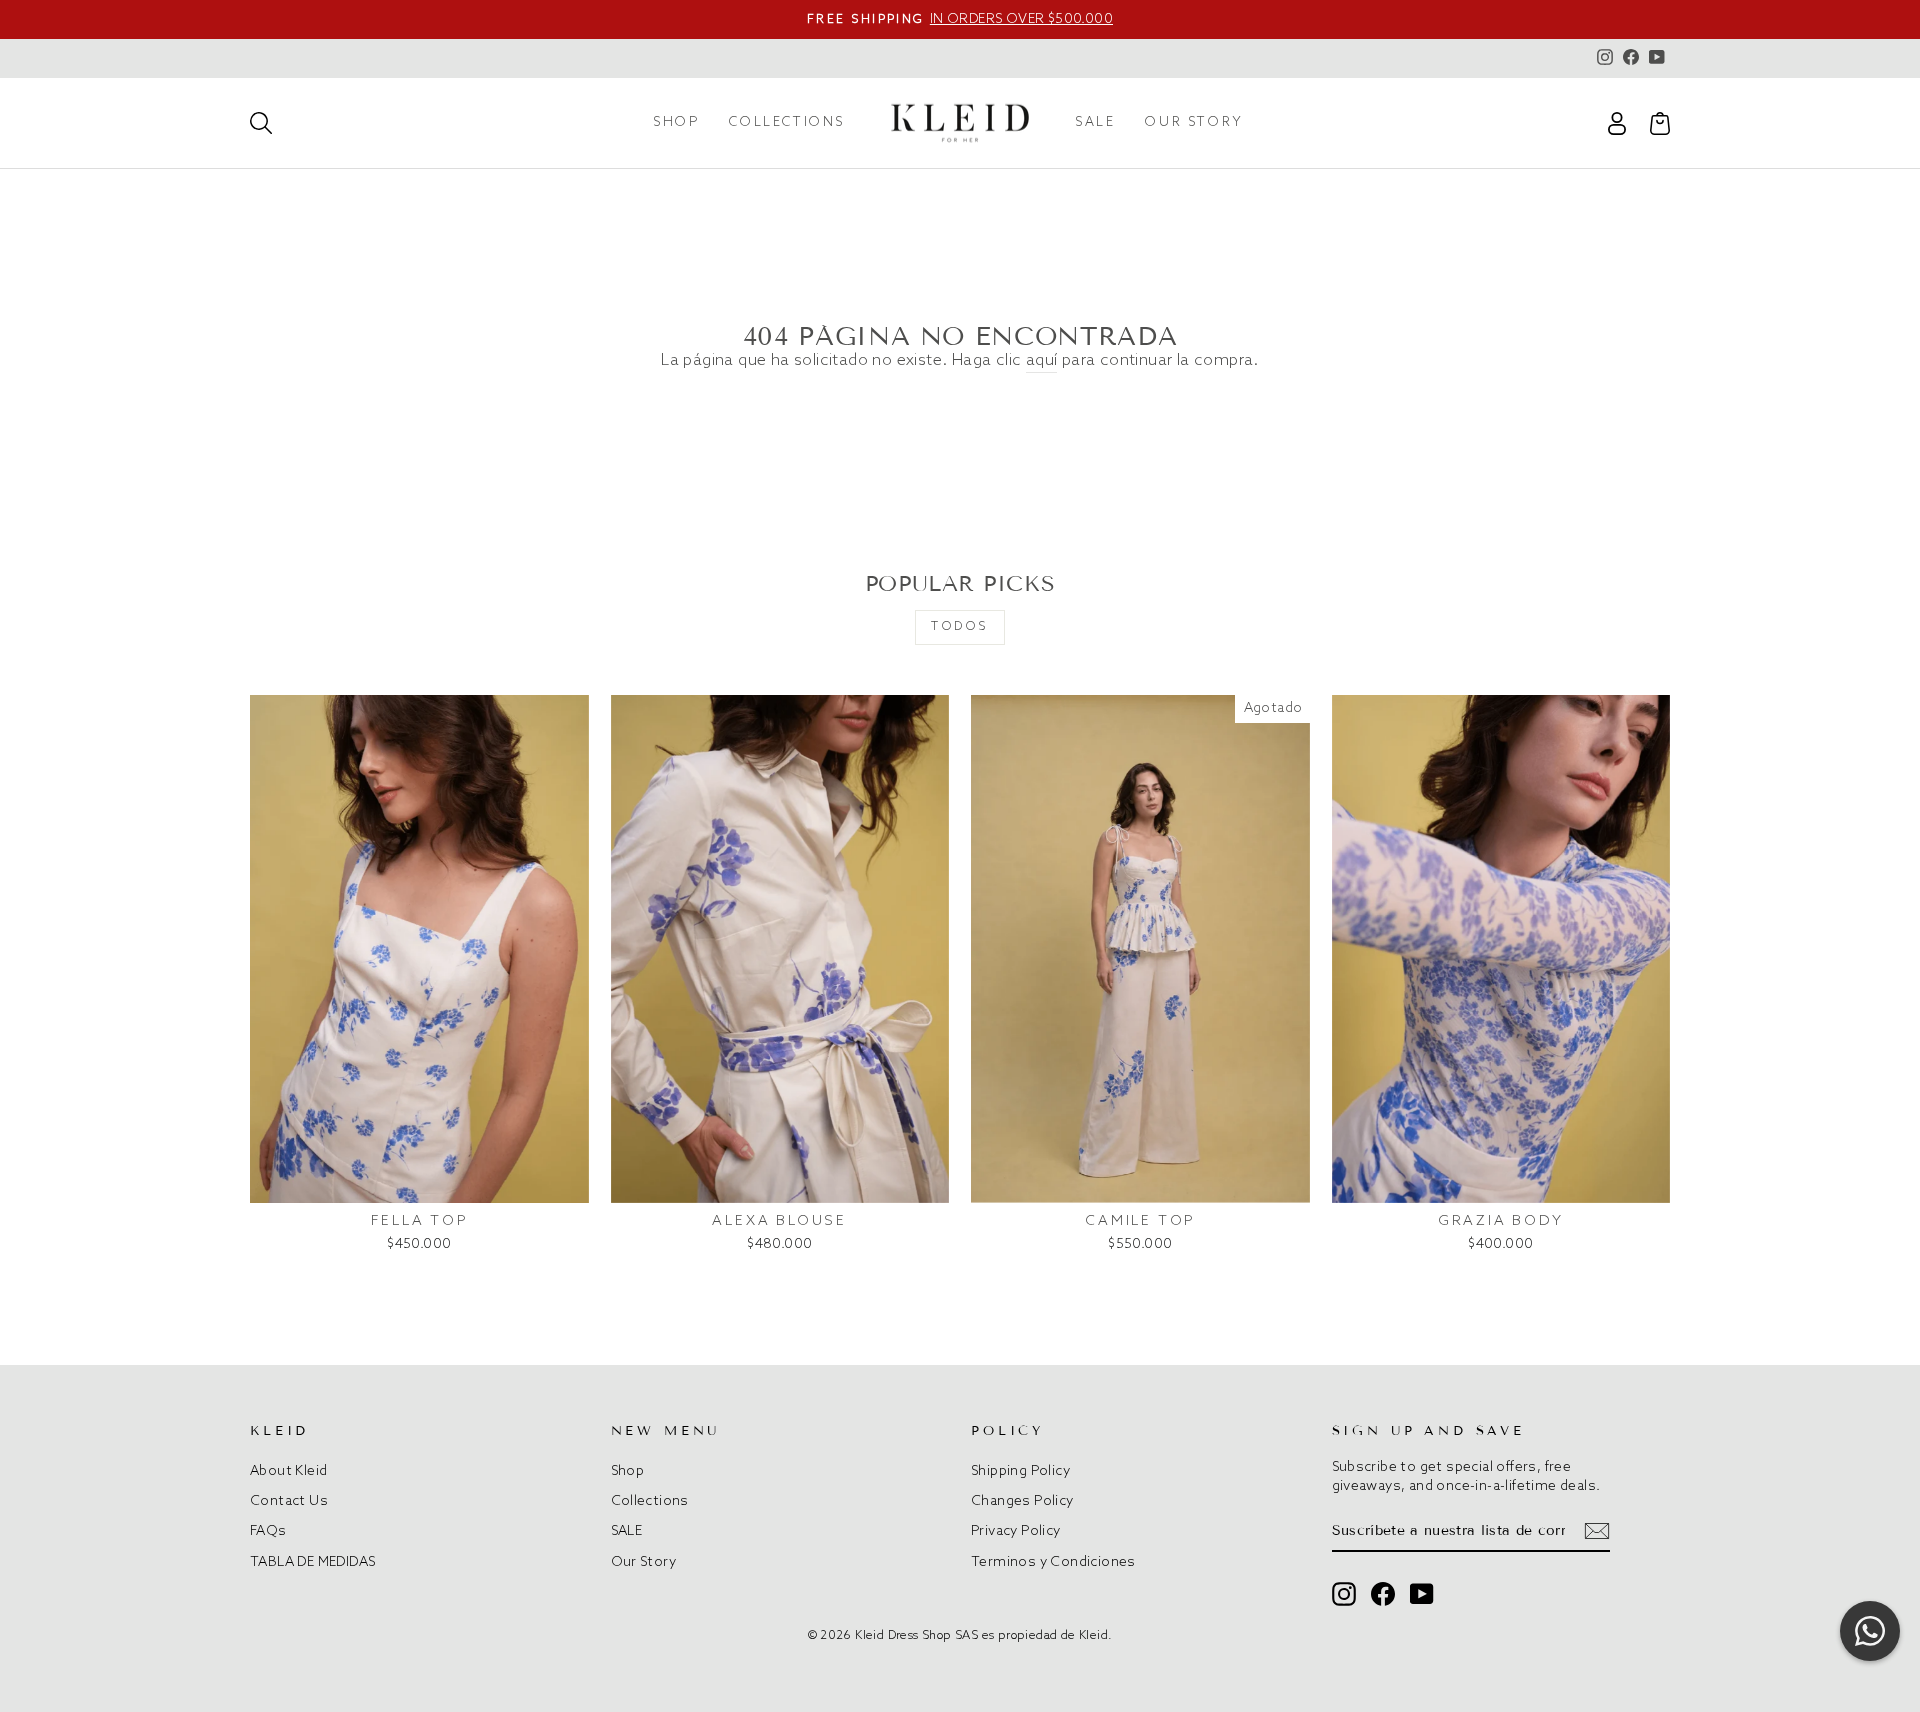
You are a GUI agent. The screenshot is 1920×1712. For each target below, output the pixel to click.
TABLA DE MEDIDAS (312, 1562)
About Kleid (288, 1471)
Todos (960, 627)
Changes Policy (1022, 1501)
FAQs (268, 1531)
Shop (676, 122)
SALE (1095, 122)
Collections (787, 122)
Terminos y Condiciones (1053, 1562)
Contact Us (289, 1501)
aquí (1042, 360)
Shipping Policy (1020, 1471)
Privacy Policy (1016, 1531)
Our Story (1194, 122)
